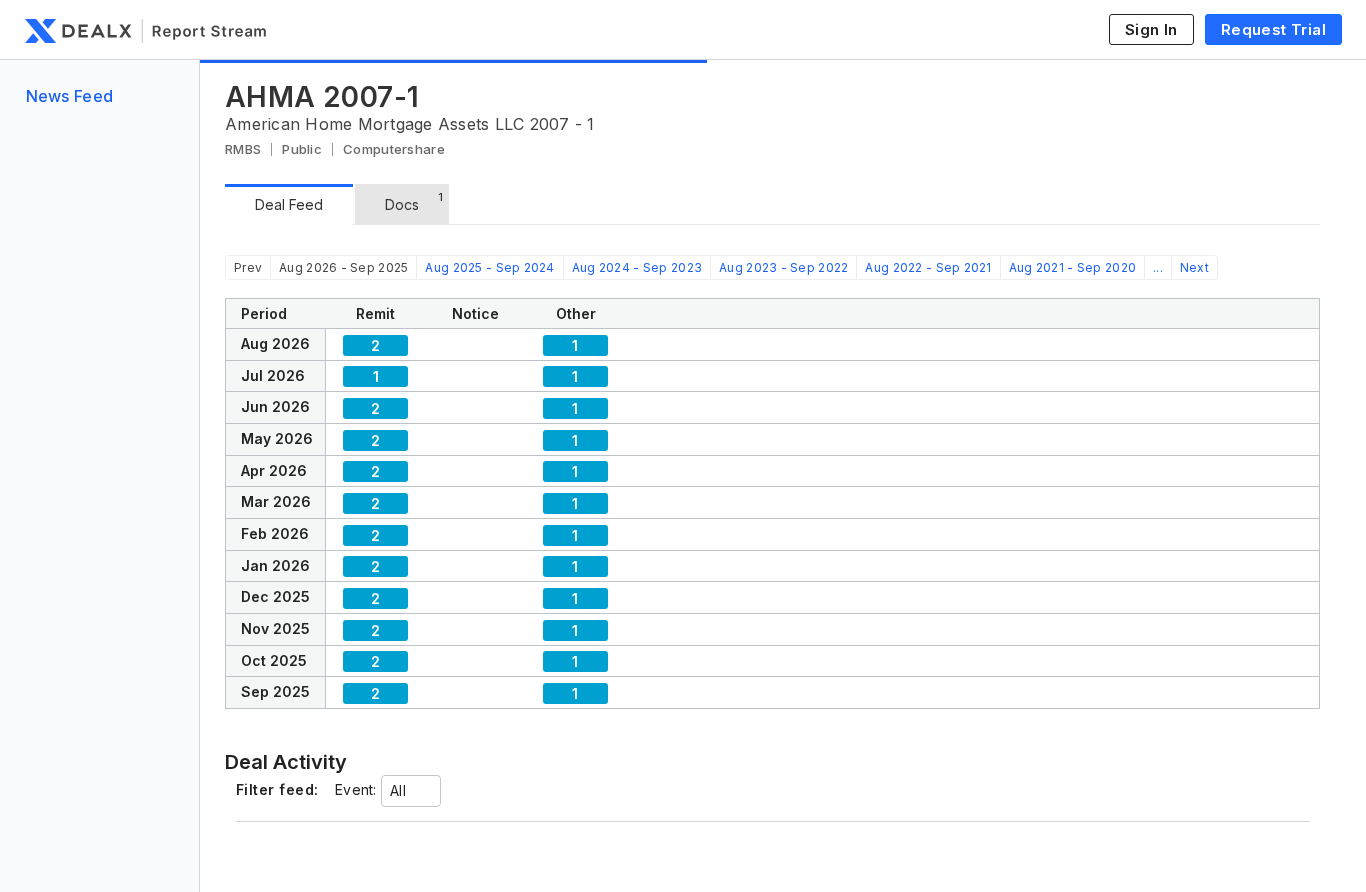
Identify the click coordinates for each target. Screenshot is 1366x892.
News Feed (70, 96)
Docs (414, 201)
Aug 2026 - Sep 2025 (343, 267)
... (1158, 267)
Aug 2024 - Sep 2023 (637, 267)
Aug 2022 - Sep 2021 (928, 267)
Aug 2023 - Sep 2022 (783, 267)
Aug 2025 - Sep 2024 (489, 267)
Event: (356, 789)
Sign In (1151, 29)
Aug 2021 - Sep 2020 (1072, 267)
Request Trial (1273, 29)
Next (1194, 267)
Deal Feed (289, 204)
